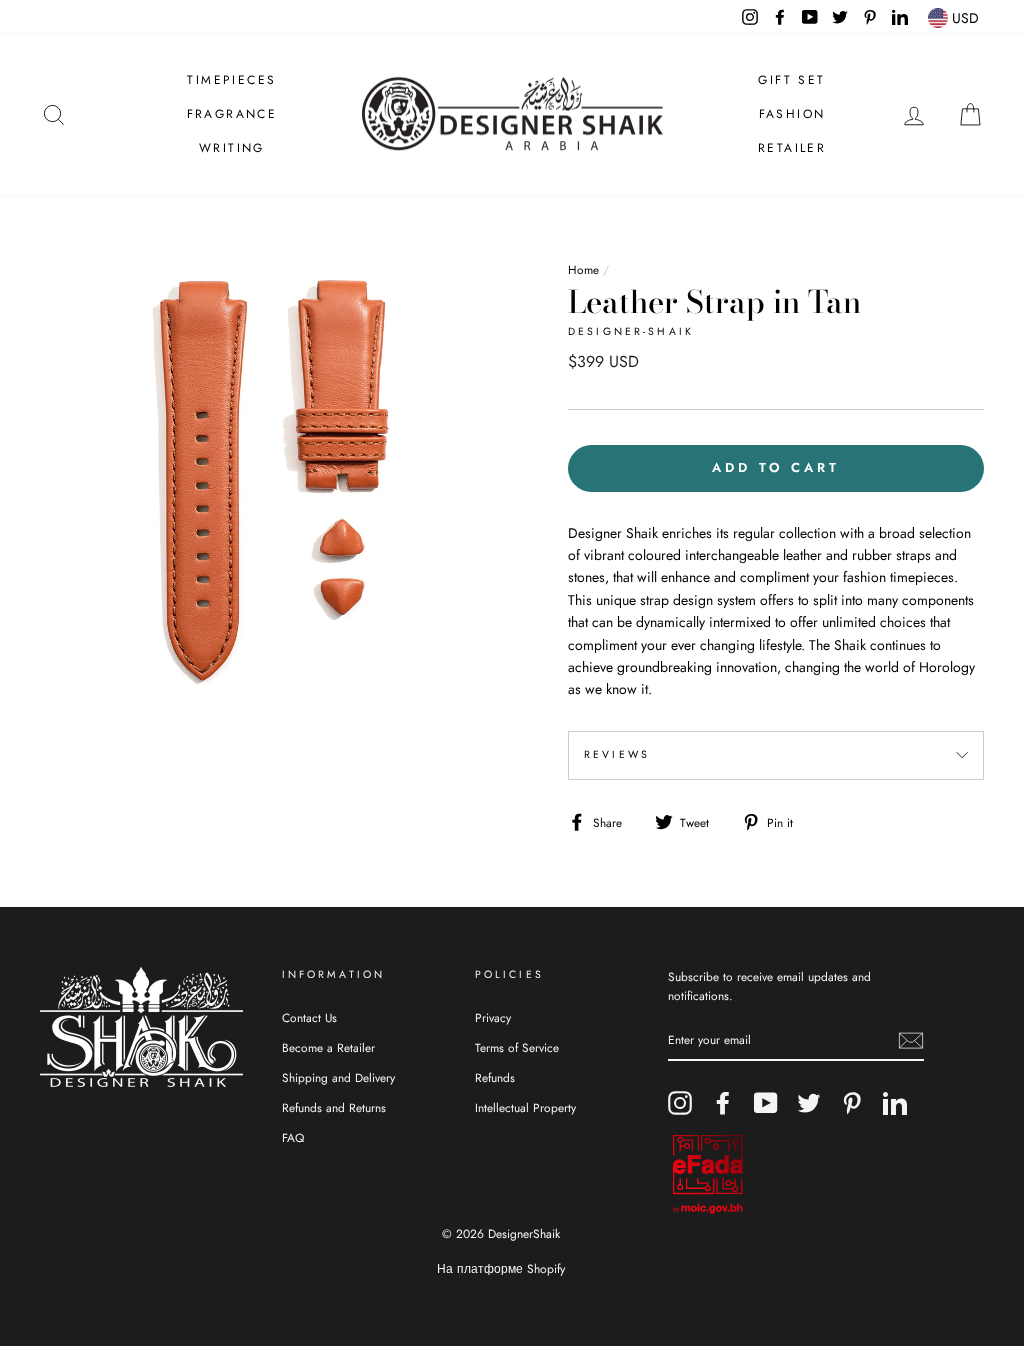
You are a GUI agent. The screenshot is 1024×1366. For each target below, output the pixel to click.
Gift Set (791, 80)
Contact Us (309, 1017)
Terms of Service (517, 1047)
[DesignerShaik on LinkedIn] (895, 1103)
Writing (232, 148)
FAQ (293, 1137)
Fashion (792, 114)
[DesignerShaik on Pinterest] (852, 1103)
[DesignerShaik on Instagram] (680, 1103)
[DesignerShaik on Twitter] (809, 1103)
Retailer (792, 148)
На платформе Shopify (501, 1269)
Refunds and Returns (334, 1107)
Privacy (493, 1017)
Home (583, 269)
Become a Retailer (328, 1047)
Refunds (495, 1077)
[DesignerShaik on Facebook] (723, 1103)
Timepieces (231, 80)
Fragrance (232, 114)
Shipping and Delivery (338, 1077)
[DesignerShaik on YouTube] (766, 1103)
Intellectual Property (525, 1107)
